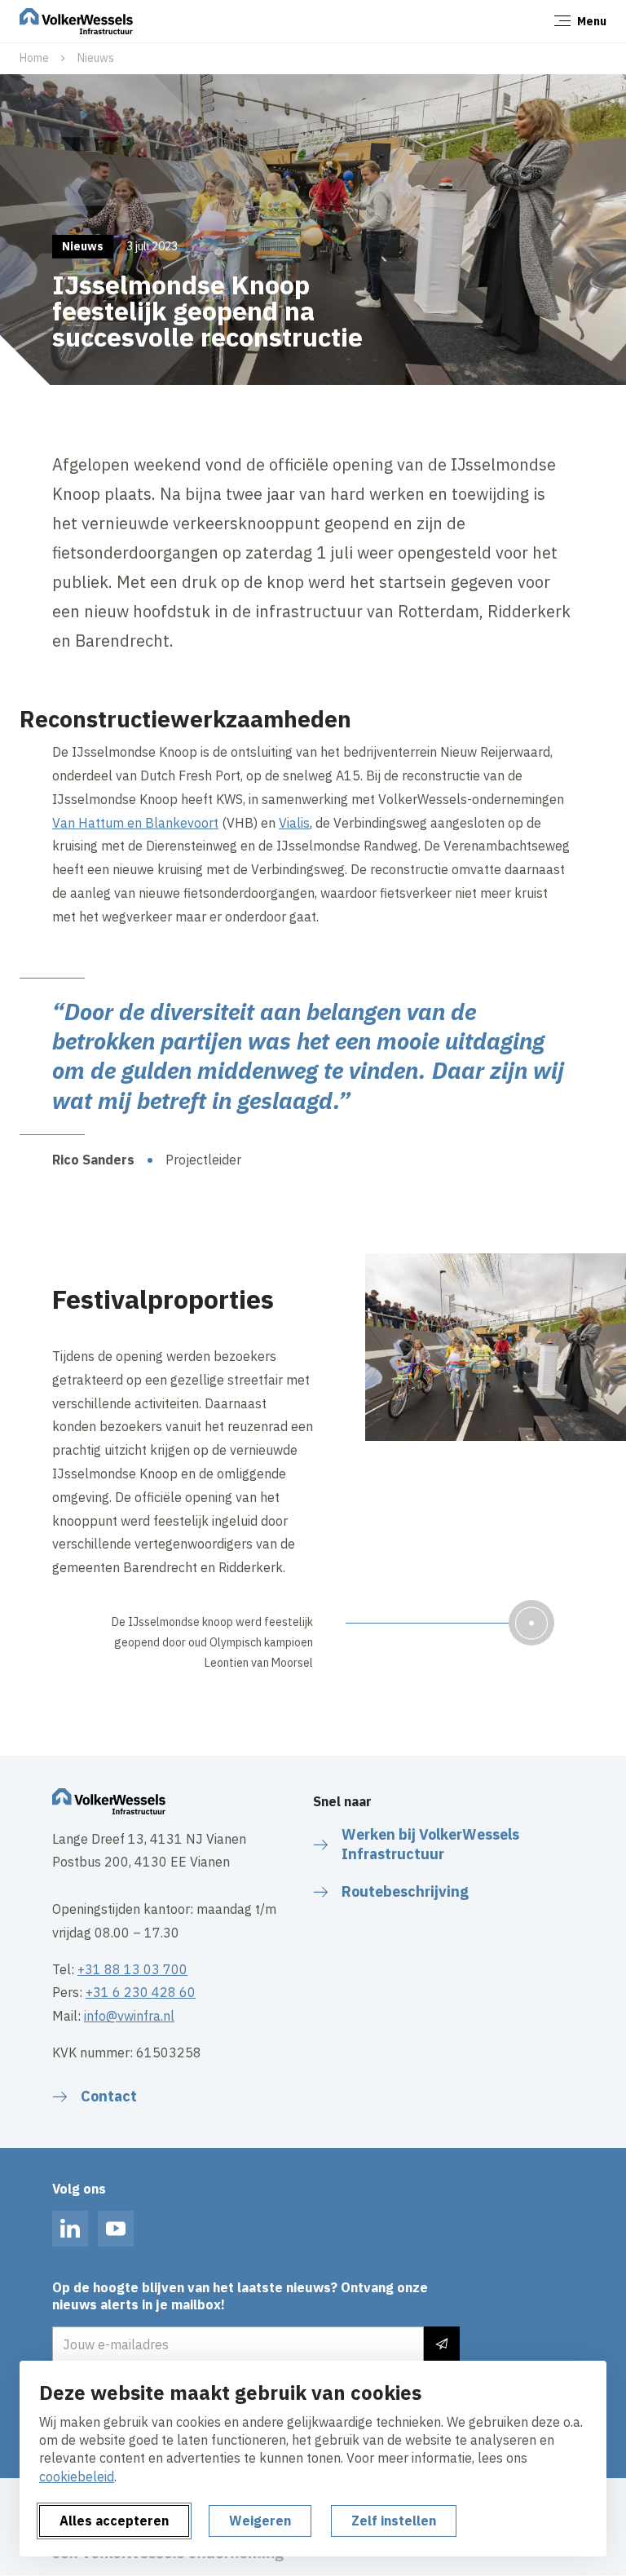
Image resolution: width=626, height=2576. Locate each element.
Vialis (294, 823)
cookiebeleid (77, 2477)
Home (34, 58)
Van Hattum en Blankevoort (135, 823)
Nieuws (96, 58)
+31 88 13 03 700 (132, 1969)
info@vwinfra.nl (129, 2016)
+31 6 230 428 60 (141, 1992)
